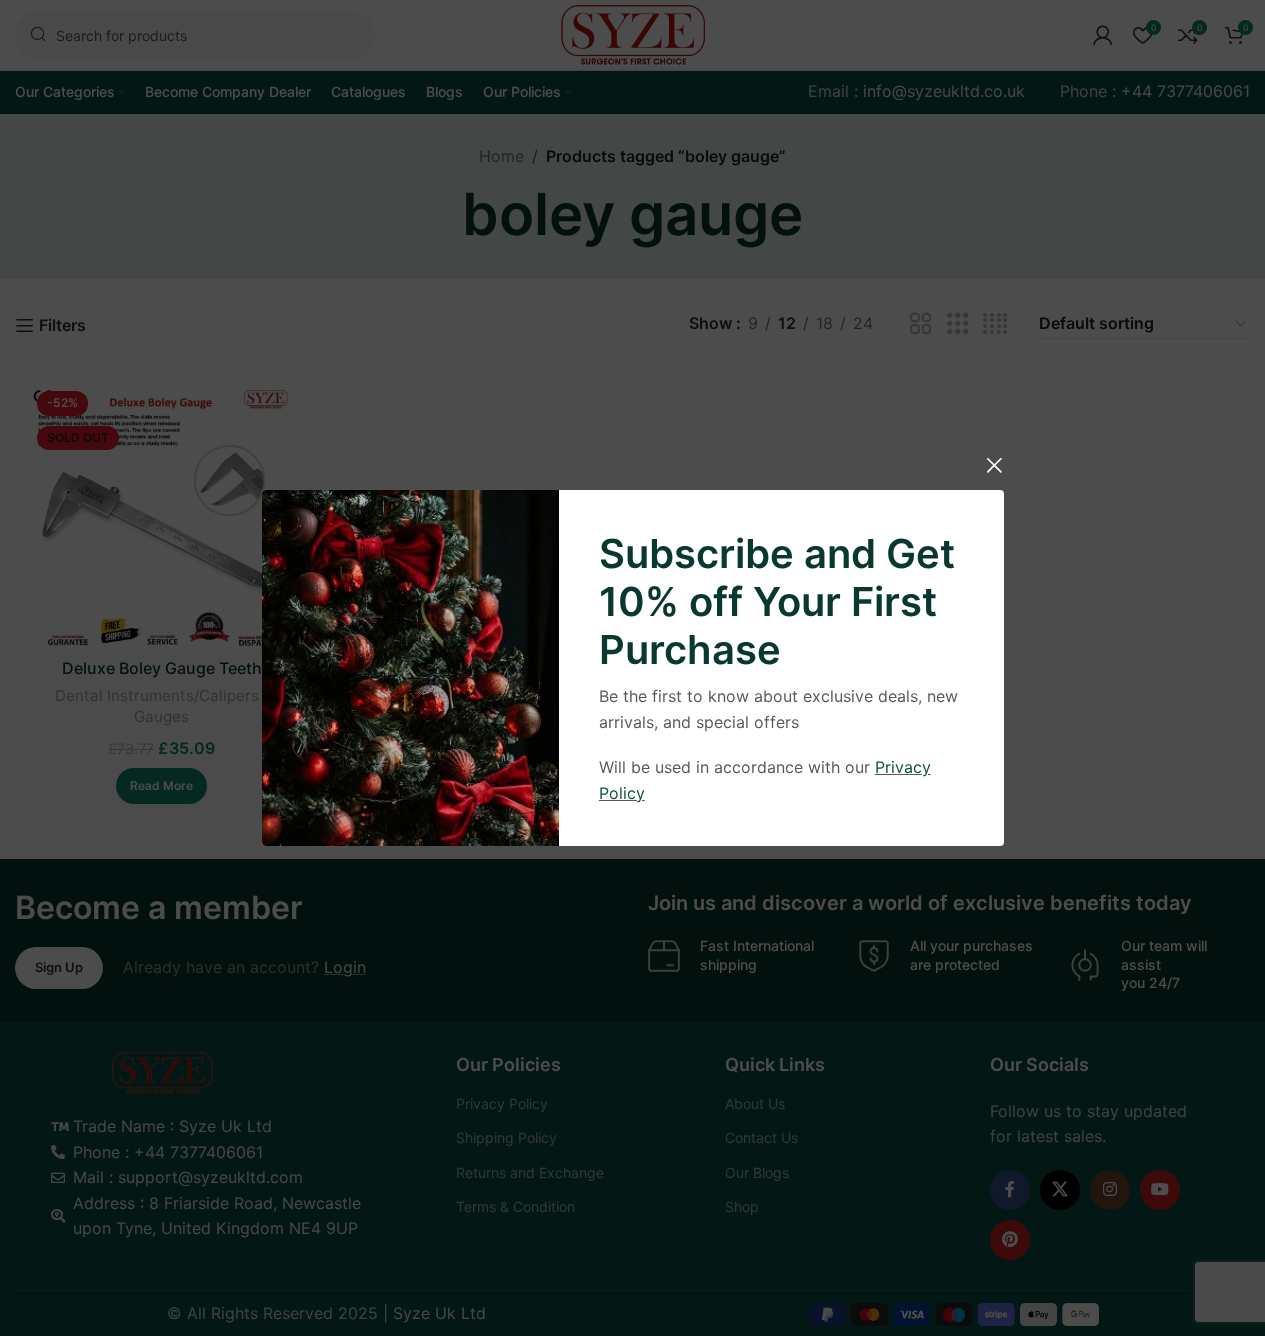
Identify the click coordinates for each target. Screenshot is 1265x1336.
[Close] (994, 465)
